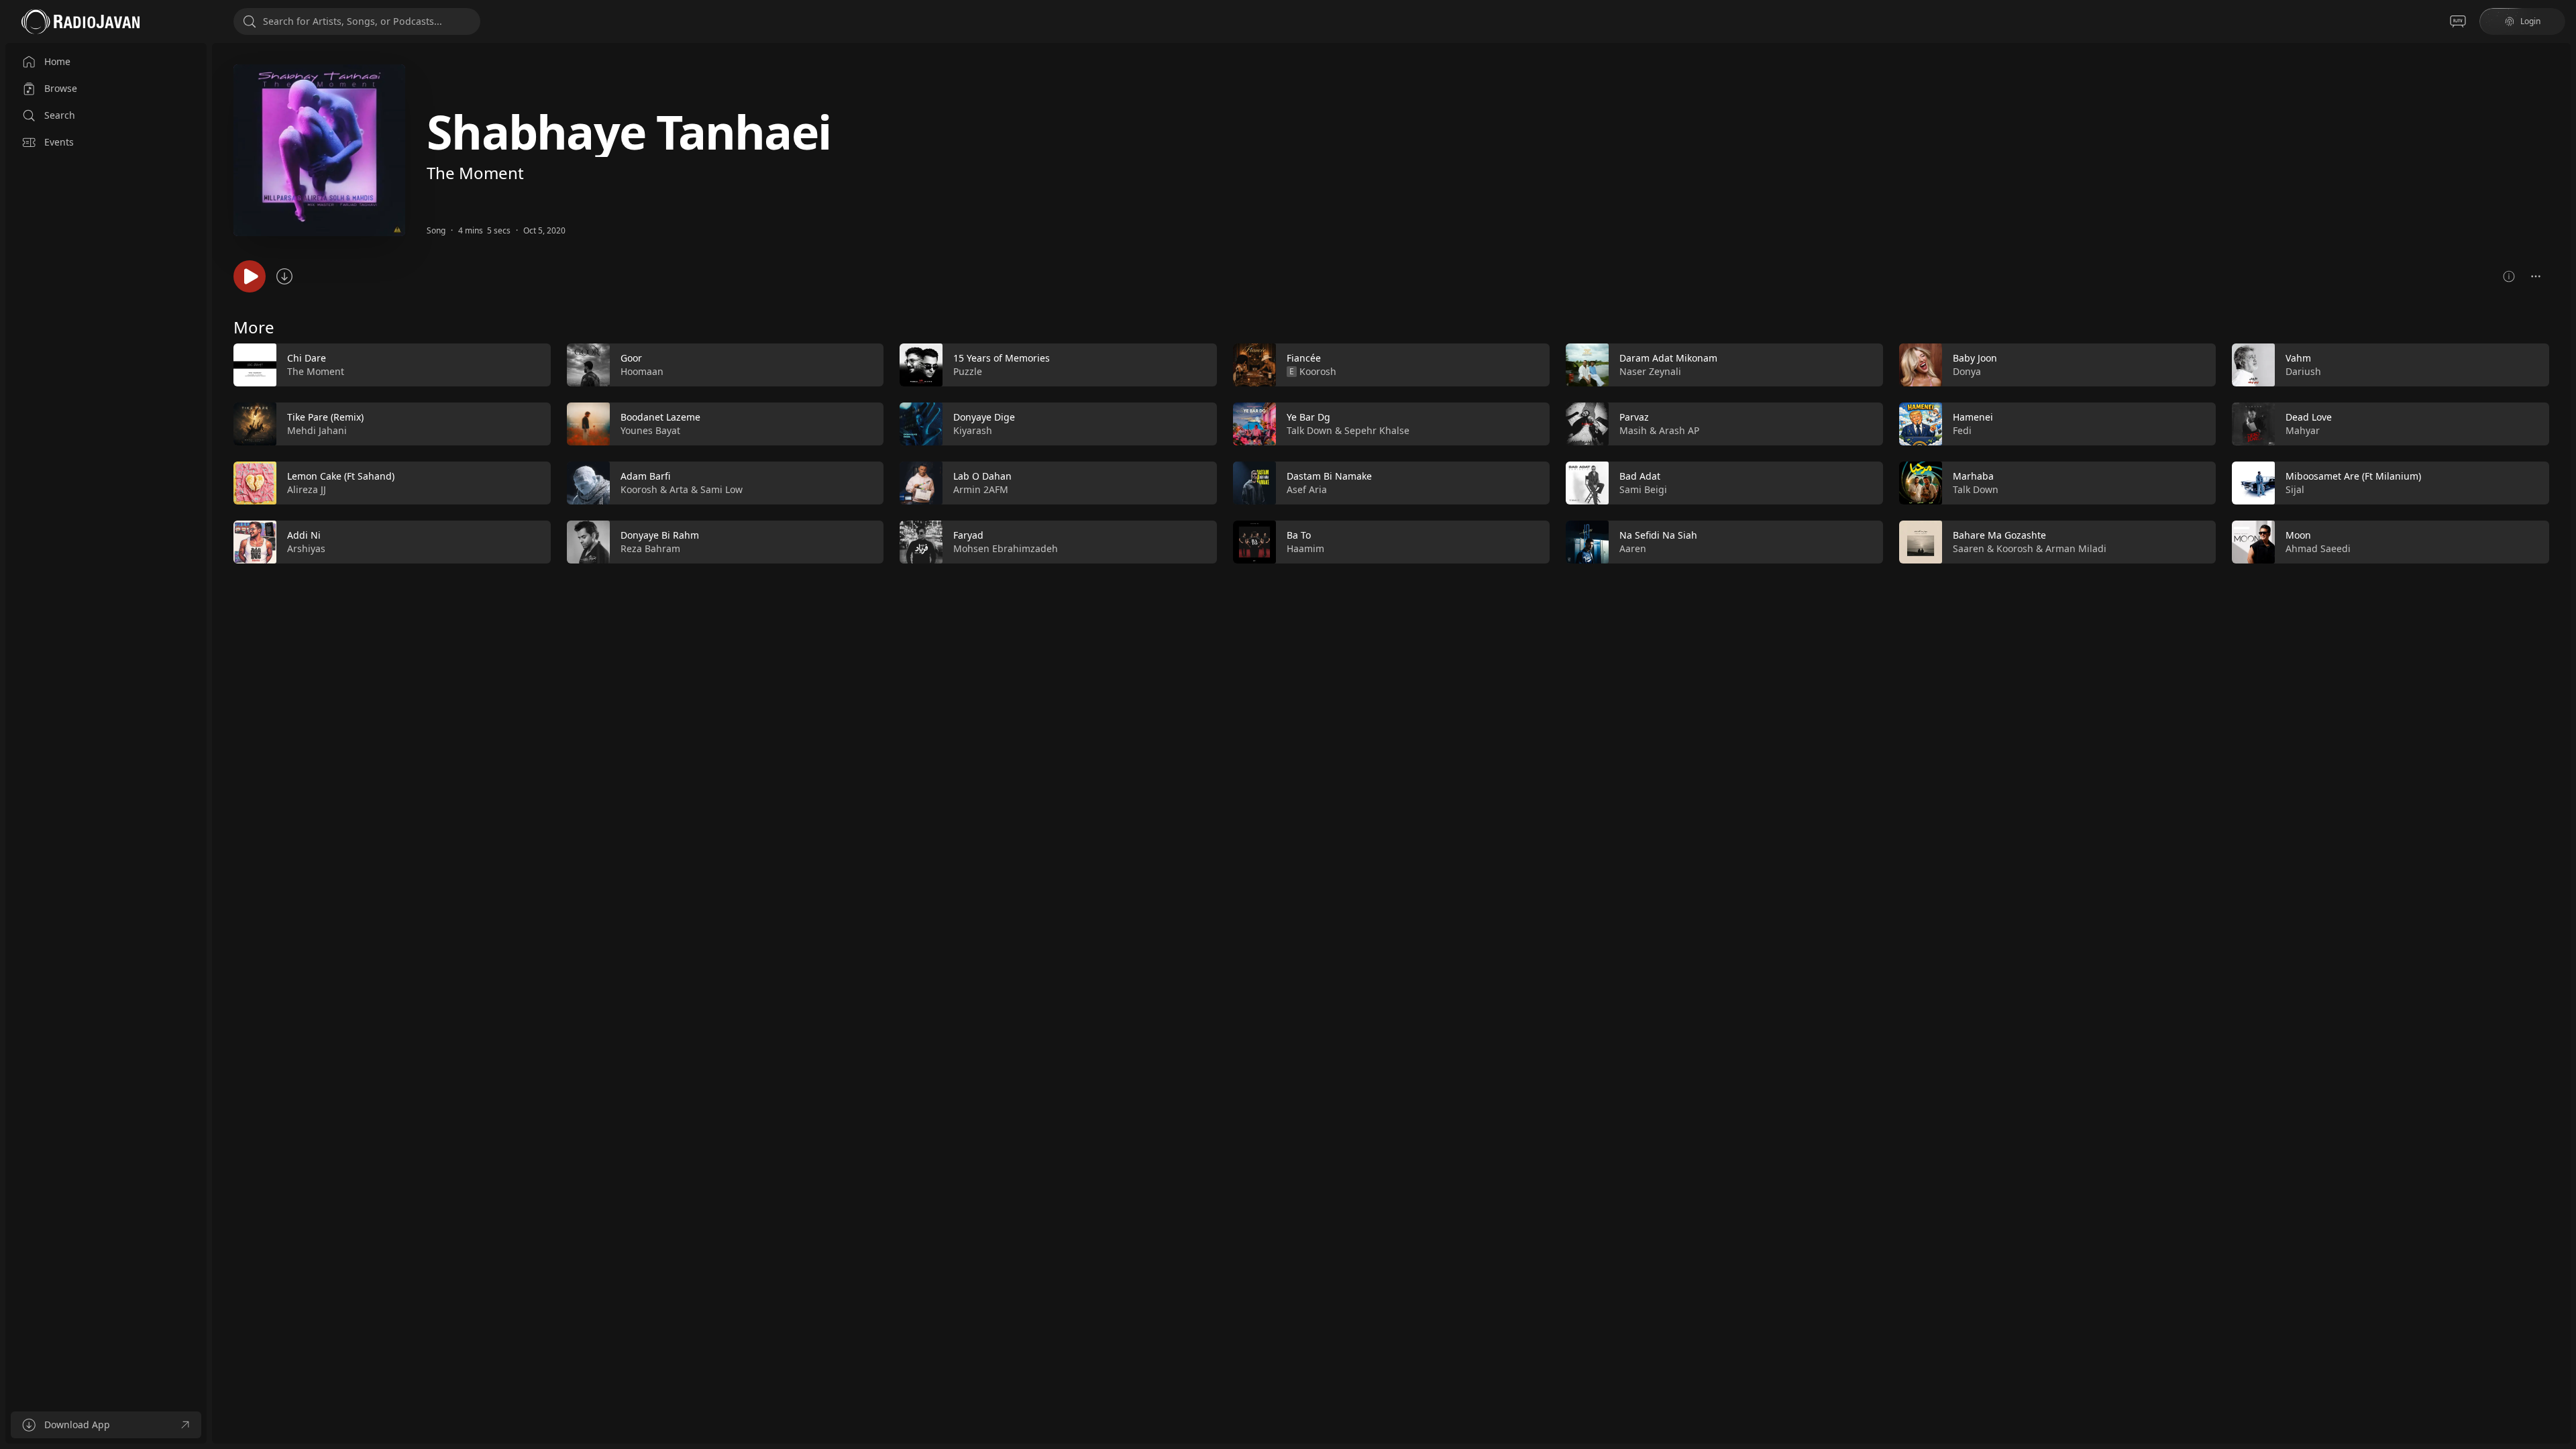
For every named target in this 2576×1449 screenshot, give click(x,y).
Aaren (1633, 548)
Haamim (1305, 548)
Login (2530, 21)
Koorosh (639, 489)
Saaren (1969, 548)
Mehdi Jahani (317, 430)
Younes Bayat (650, 430)
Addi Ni (304, 535)
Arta (679, 489)
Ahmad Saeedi (2318, 548)
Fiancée (1304, 358)
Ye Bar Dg (1308, 417)
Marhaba (1973, 476)
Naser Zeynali (1650, 371)
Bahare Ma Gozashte (1999, 535)
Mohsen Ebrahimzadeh (1006, 548)
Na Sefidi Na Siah (1658, 535)
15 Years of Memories (1002, 358)
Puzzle (968, 371)
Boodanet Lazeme (660, 417)
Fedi (1962, 430)
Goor (631, 358)
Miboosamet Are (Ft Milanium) (2353, 476)
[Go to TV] (2458, 21)
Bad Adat (1640, 476)
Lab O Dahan (982, 476)
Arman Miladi (2076, 548)
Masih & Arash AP (1659, 430)
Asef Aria (1307, 489)
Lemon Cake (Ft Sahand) (341, 476)
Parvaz (1634, 417)
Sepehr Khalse (1377, 430)
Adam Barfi (645, 476)
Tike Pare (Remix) (325, 417)
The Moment (475, 173)
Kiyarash (973, 430)
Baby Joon (1975, 358)
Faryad (968, 535)
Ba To (1299, 535)
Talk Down (1309, 430)
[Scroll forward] (2561, 451)
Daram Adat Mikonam (1668, 358)
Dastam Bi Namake (1329, 476)
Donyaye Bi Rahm (660, 535)
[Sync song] (284, 276)
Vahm (2298, 358)
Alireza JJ (307, 489)
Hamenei (1973, 417)
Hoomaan (642, 371)
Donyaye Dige (984, 417)
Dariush (2303, 371)
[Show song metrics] (2509, 276)
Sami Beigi (1643, 489)
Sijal (2295, 489)
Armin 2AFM (981, 489)
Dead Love (2309, 417)
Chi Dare (307, 358)
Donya (1967, 371)
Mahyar (2303, 430)
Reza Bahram (650, 548)
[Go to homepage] (80, 21)
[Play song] (250, 276)
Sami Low (721, 489)
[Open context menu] (2536, 276)
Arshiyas (306, 548)
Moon (2298, 535)
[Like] (532, 366)
